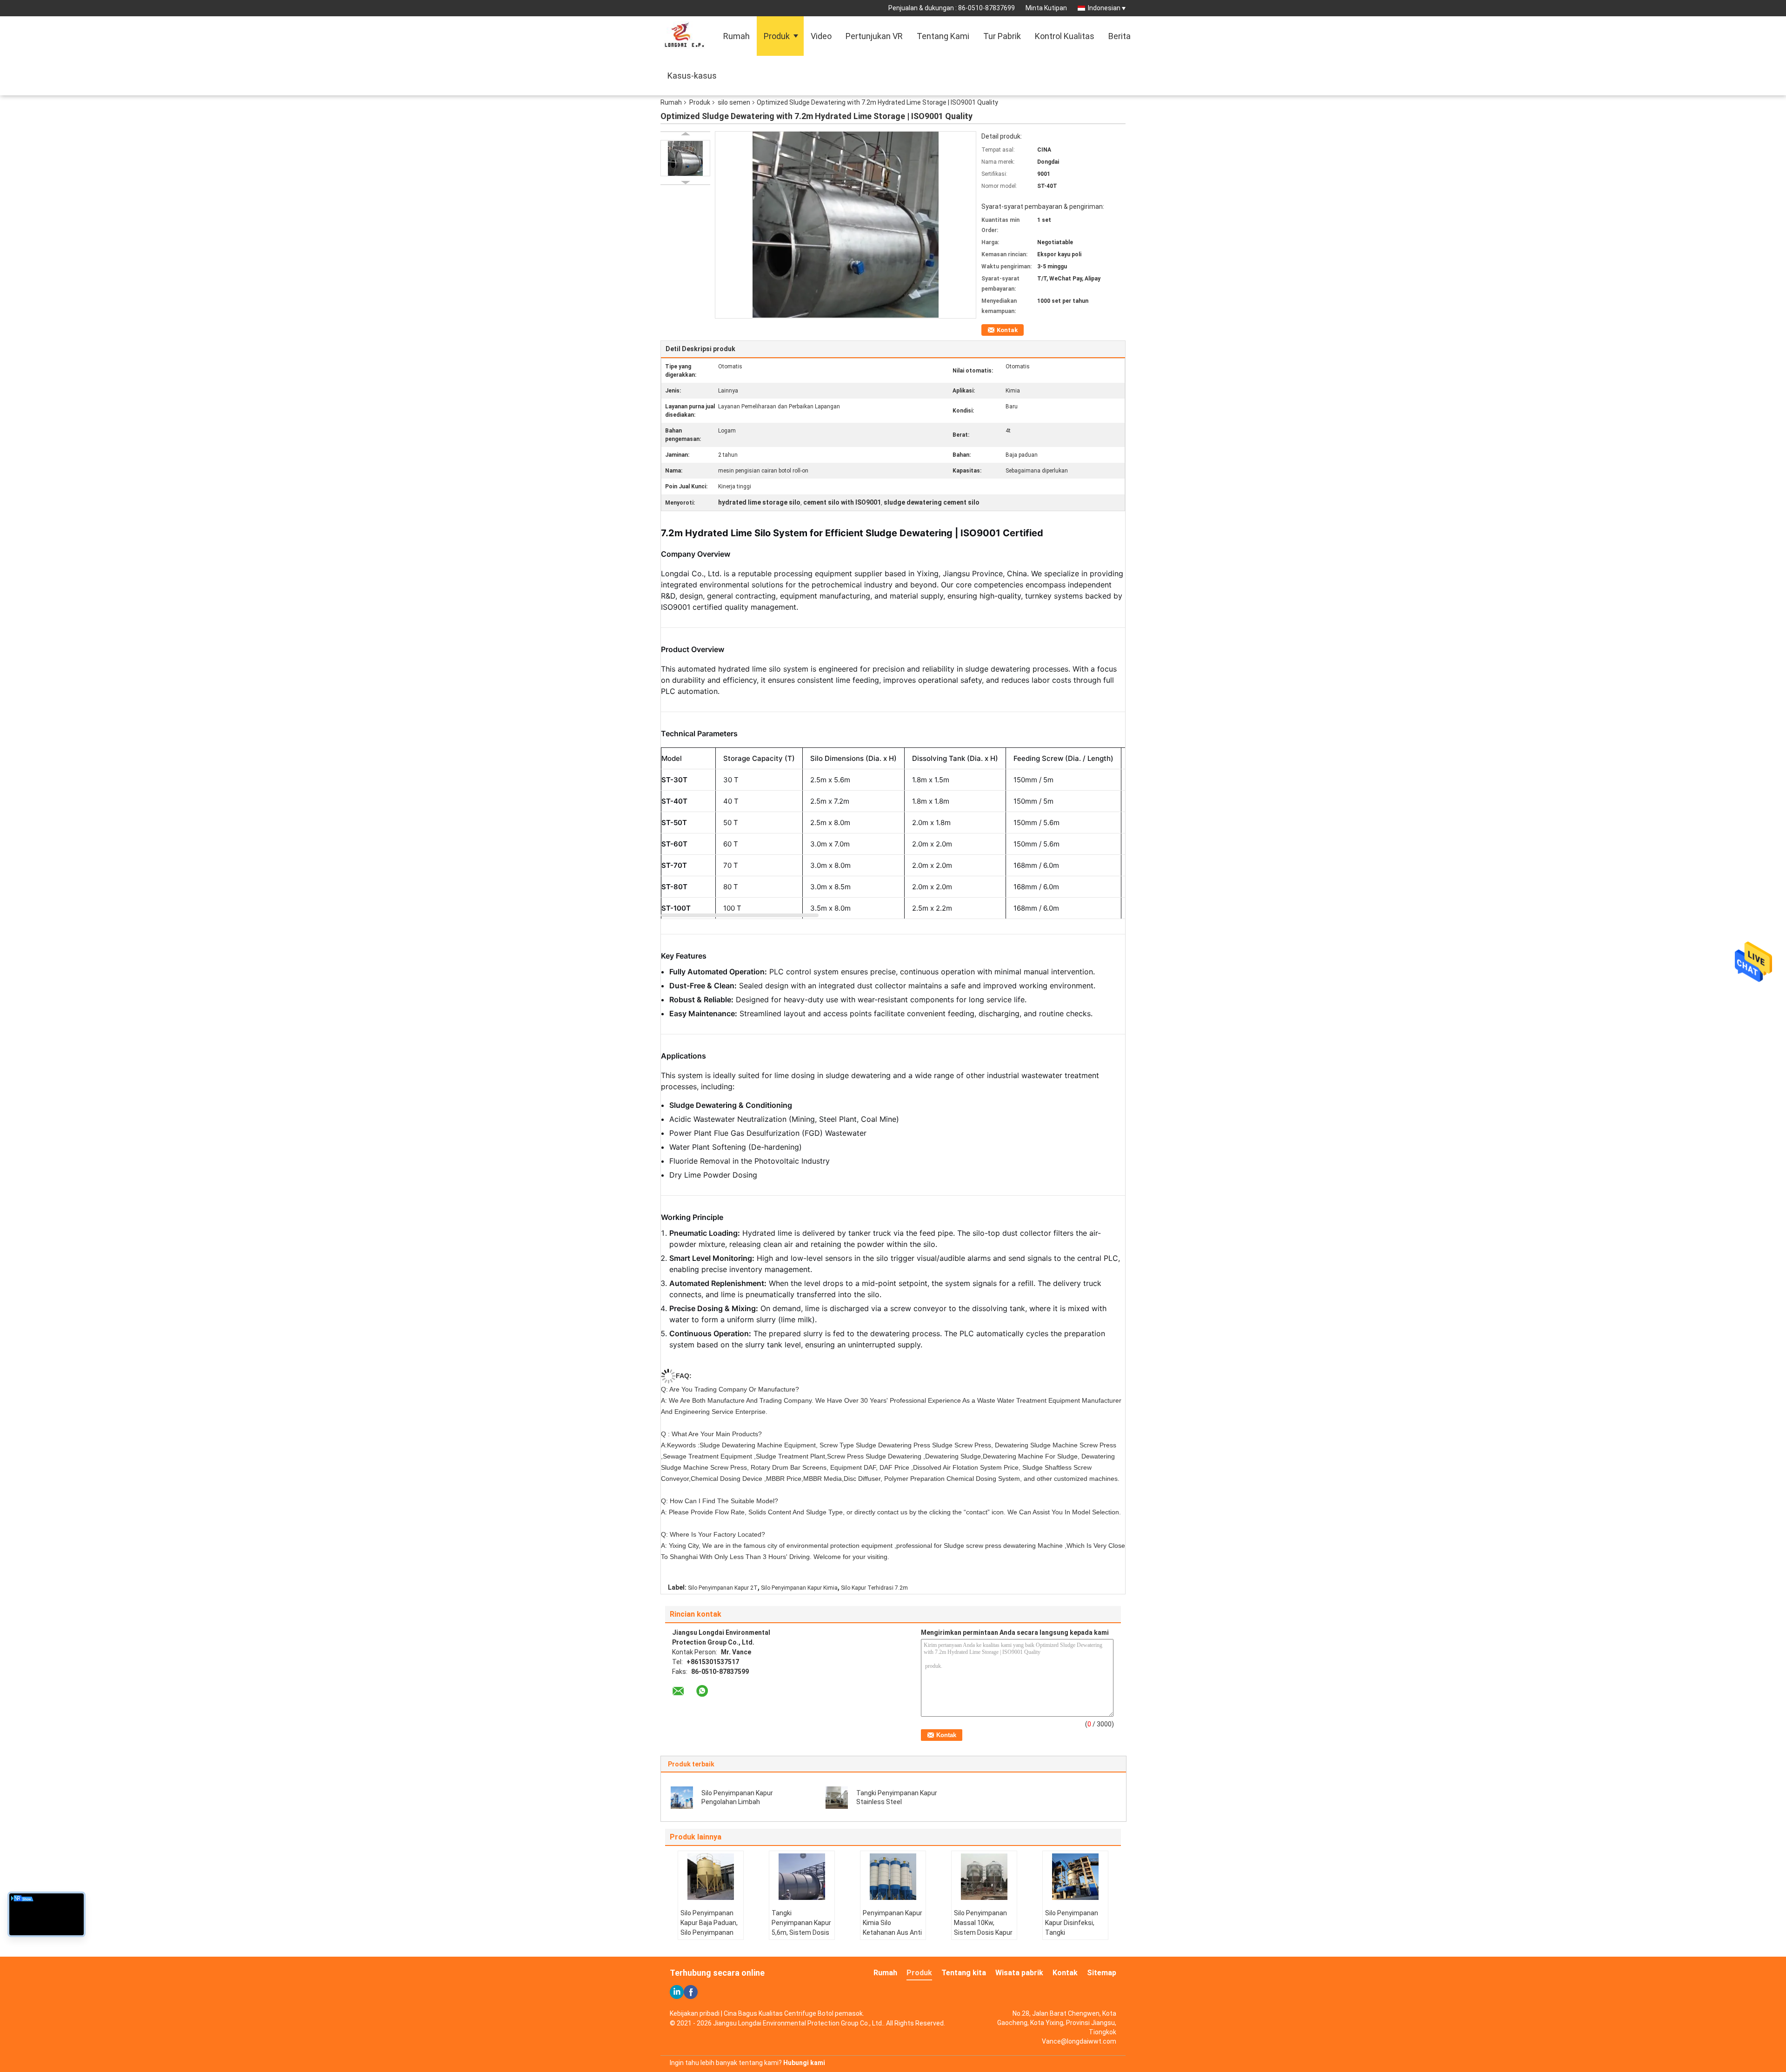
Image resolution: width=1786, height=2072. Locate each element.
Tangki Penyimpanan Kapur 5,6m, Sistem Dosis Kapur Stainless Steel (801, 1932)
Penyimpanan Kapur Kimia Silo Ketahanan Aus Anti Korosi (893, 1928)
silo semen (734, 102)
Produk (777, 36)
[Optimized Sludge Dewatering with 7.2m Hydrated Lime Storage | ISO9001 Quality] (685, 158)
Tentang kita (964, 1973)
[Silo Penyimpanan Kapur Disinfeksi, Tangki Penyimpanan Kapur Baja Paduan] (1075, 1877)
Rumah (736, 36)
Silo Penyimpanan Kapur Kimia (799, 1588)
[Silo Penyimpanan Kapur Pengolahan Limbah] (682, 1797)
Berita (1120, 36)
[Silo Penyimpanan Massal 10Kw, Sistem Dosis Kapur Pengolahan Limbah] (984, 1877)
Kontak (1007, 330)
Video (821, 36)
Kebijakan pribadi (695, 2013)
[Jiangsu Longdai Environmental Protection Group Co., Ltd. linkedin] (677, 1992)
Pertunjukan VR (874, 36)
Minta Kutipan (1046, 8)
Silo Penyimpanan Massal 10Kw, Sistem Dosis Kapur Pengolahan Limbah (983, 1928)
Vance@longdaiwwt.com (1079, 2041)
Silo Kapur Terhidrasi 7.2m (874, 1588)
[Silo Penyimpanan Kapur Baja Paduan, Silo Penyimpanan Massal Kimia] (711, 1877)
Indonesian (1104, 8)
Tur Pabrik (1002, 36)
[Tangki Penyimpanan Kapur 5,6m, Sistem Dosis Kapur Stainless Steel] (802, 1877)
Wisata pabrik (1019, 1973)
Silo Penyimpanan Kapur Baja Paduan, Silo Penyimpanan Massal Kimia (709, 1928)
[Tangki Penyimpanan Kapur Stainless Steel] (837, 1797)
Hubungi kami (804, 2063)
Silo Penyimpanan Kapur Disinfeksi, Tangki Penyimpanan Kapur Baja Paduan (1075, 1932)
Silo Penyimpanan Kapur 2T (723, 1588)
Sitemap (1102, 1973)
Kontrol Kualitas (1065, 36)
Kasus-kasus (692, 76)
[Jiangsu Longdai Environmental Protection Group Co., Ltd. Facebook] (691, 1992)
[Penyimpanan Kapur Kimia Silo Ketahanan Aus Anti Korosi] (893, 1877)
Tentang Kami (943, 36)
